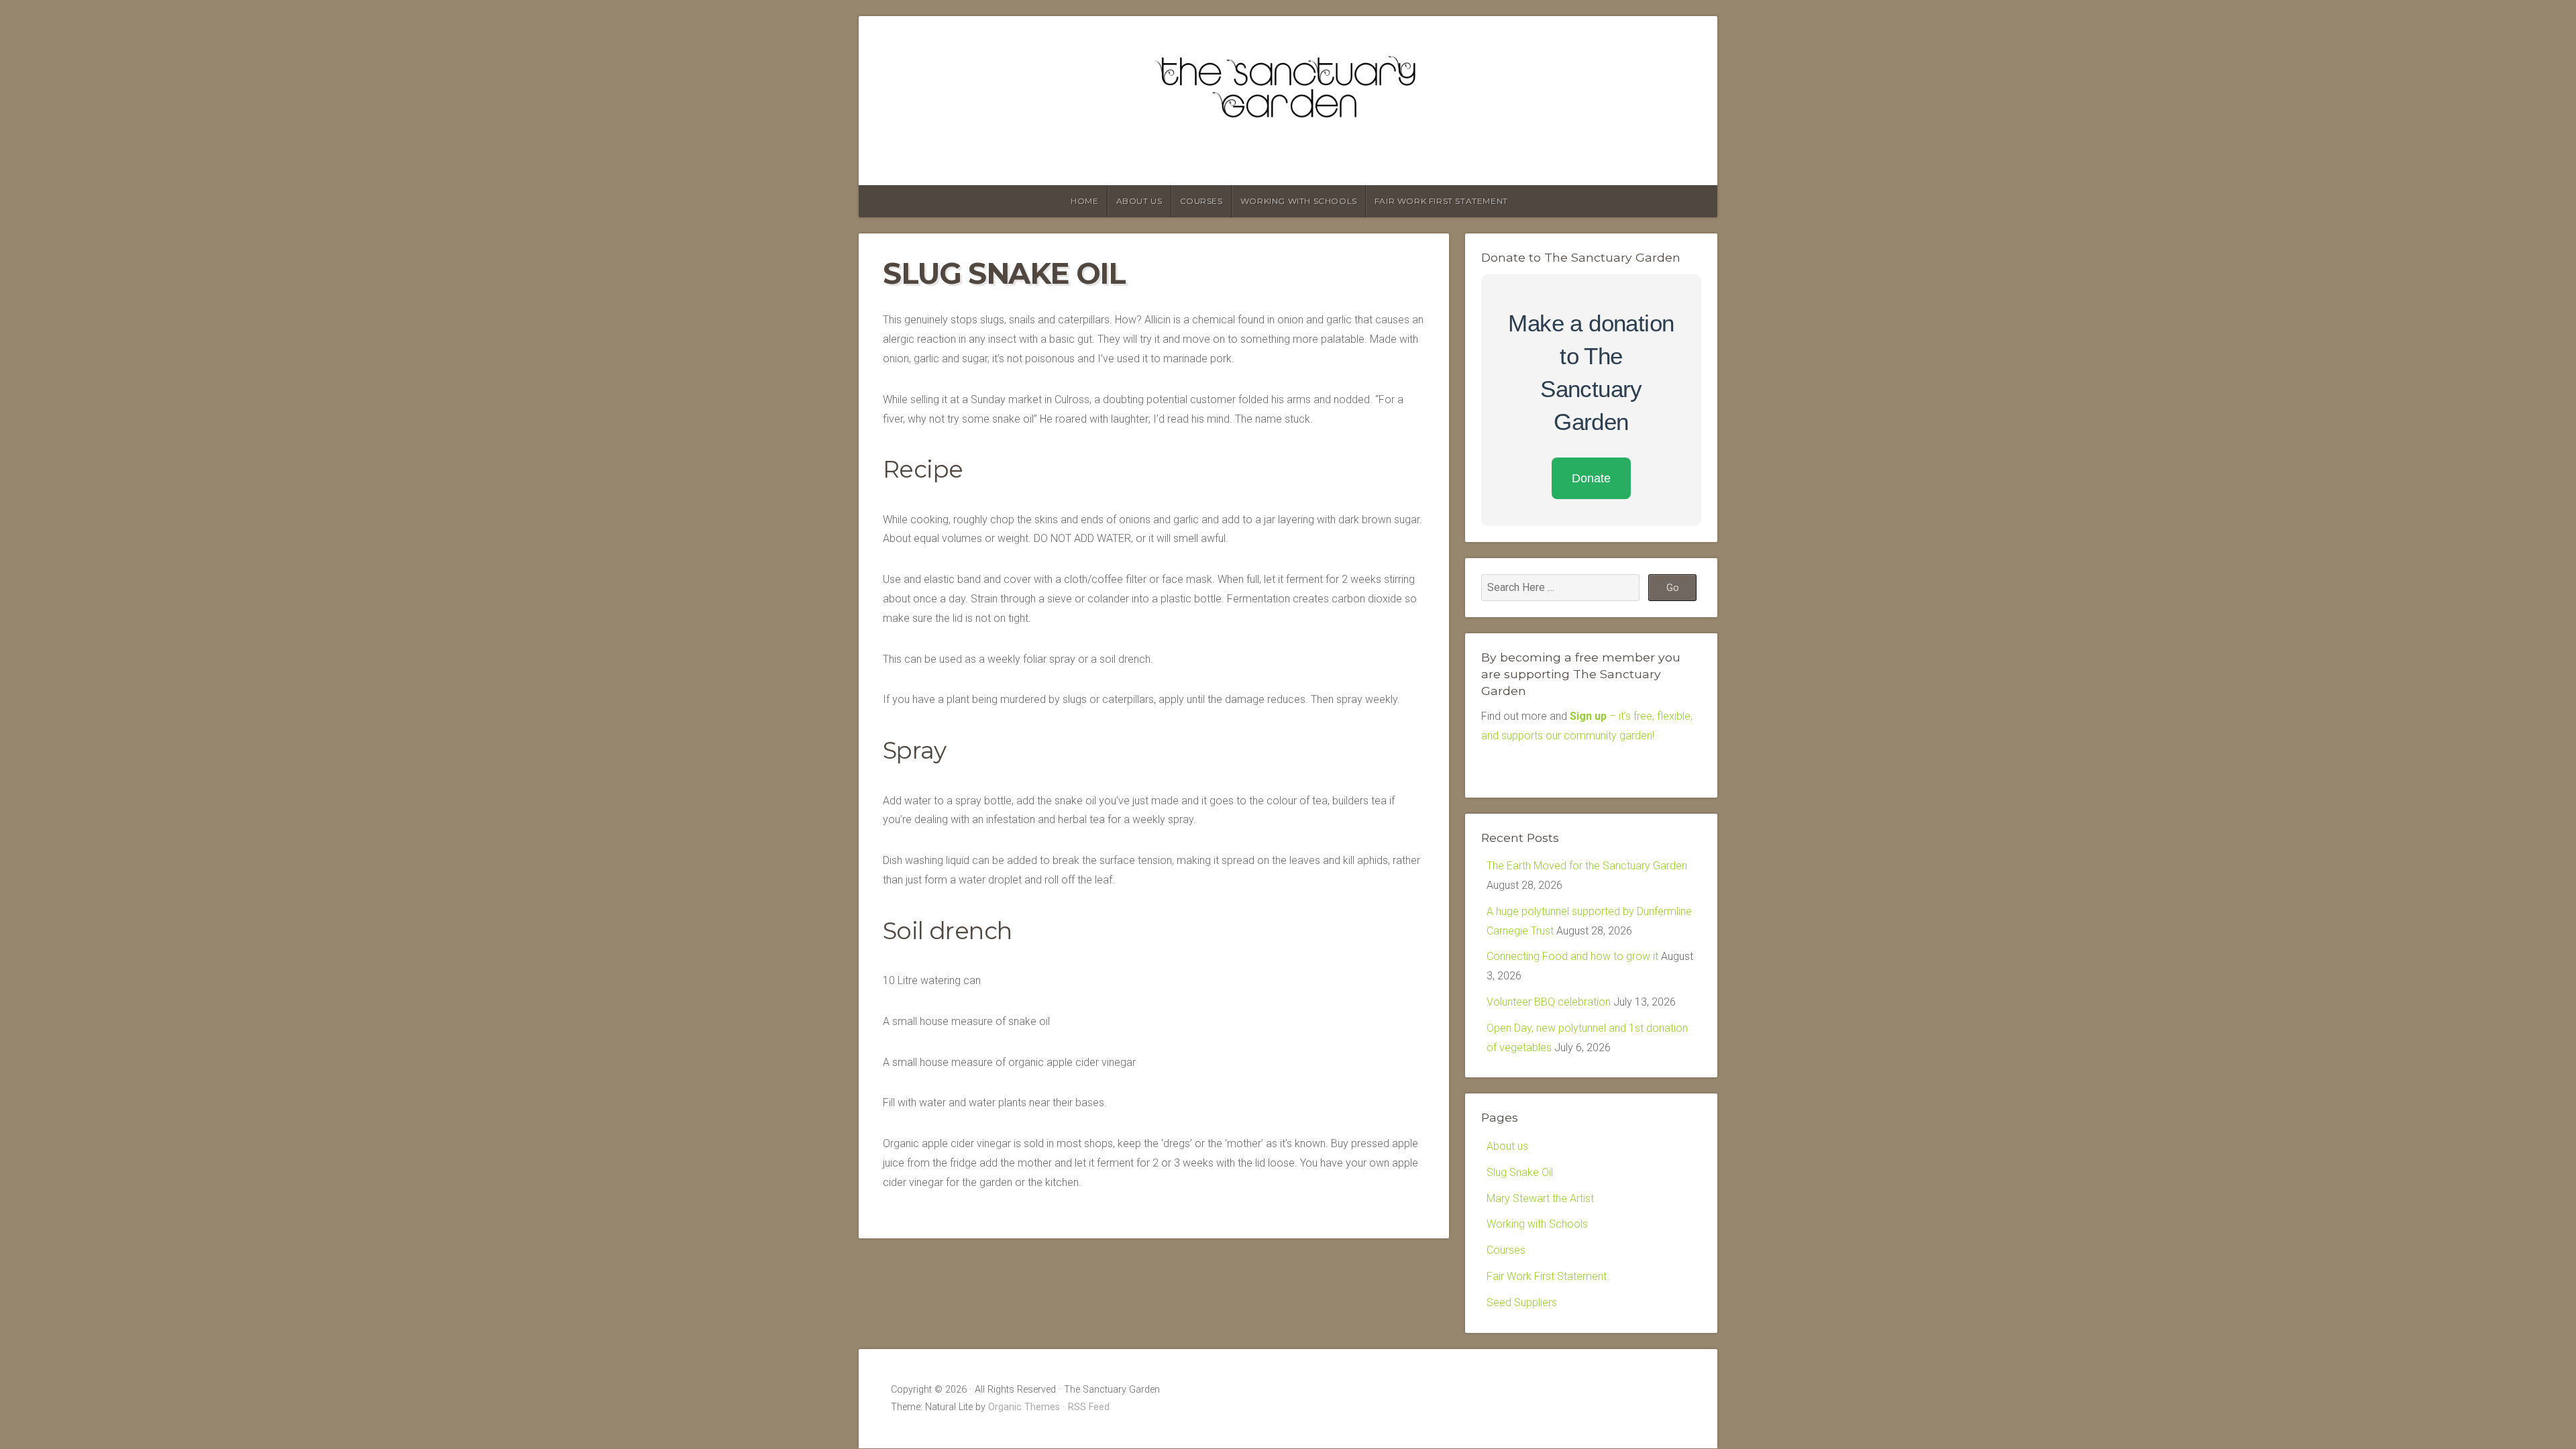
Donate (1591, 478)
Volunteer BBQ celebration (1549, 1002)
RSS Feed (1089, 1407)
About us (1139, 201)
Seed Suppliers (1522, 1302)
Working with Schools (1299, 201)
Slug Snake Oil (1520, 1172)
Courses (1201, 201)
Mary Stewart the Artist (1540, 1198)
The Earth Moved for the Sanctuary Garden (1587, 866)
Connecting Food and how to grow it (1572, 956)
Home (1084, 201)
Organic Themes (1024, 1407)
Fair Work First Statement (1441, 201)
